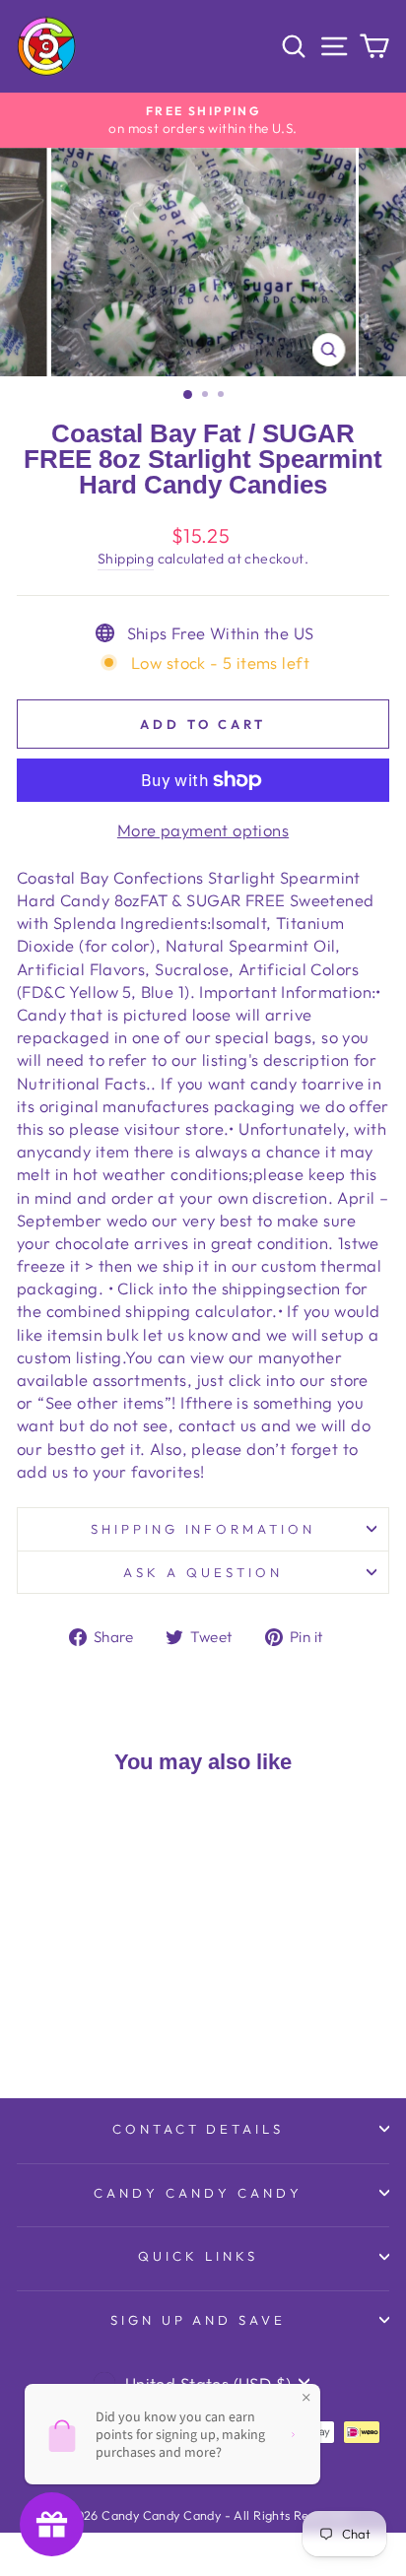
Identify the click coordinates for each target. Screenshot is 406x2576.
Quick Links (198, 2256)
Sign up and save (199, 2320)
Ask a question (203, 1572)
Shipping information (203, 1529)
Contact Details (199, 2129)
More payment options (203, 830)
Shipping (126, 559)
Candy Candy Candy (198, 2193)
